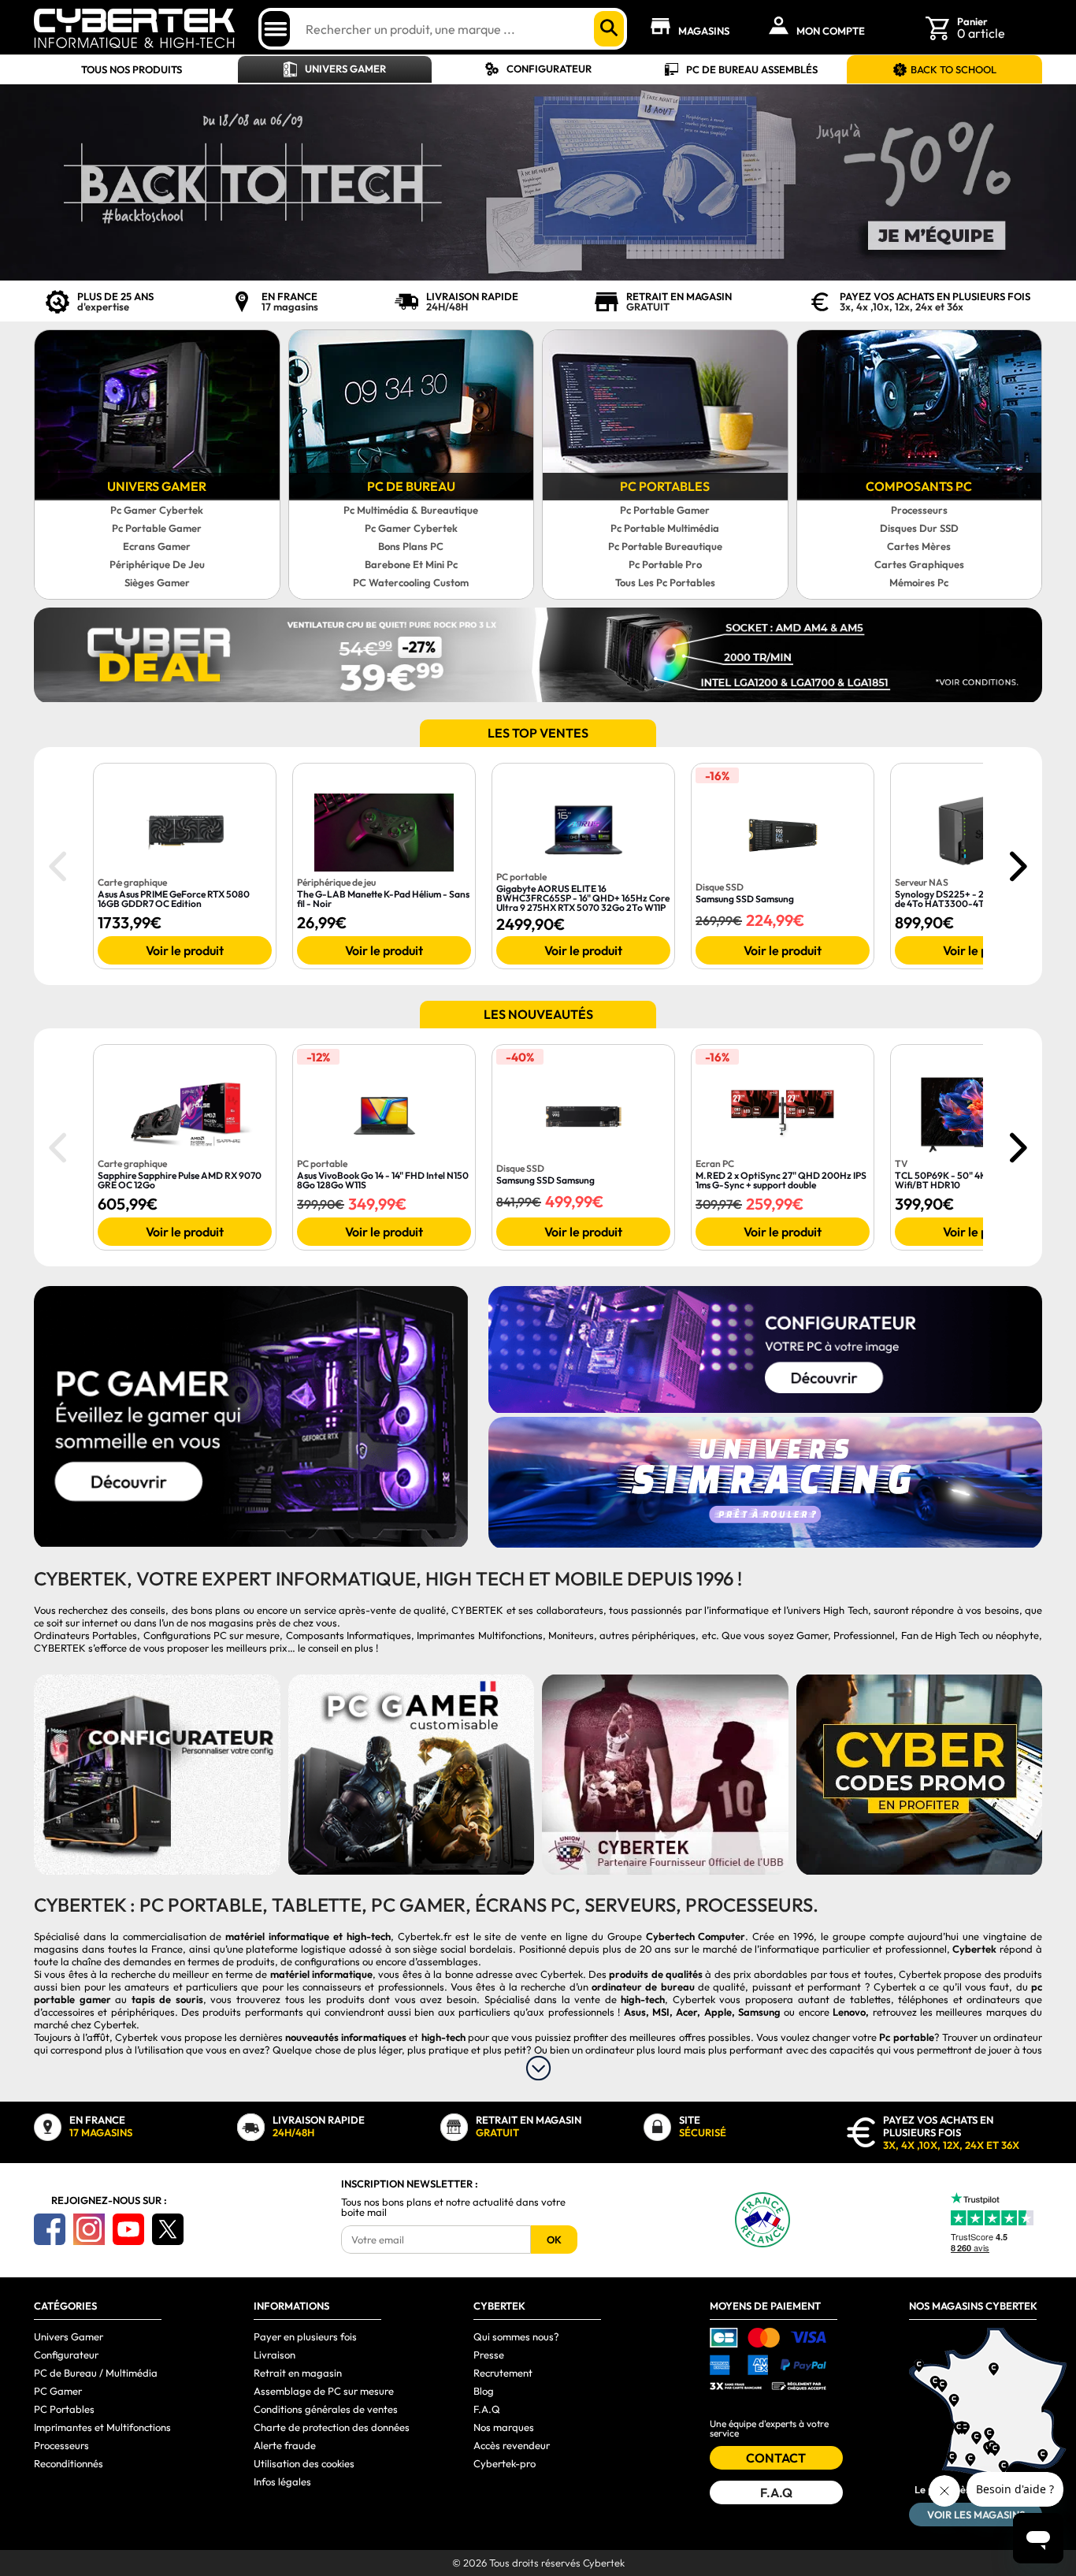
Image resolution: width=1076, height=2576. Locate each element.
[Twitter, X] (168, 2229)
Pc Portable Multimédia (665, 528)
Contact (776, 2458)
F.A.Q (487, 2409)
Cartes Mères (919, 546)
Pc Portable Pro (665, 564)
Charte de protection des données (332, 2427)
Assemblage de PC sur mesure (324, 2391)
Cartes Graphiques (919, 564)
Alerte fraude (285, 2445)
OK (554, 2240)
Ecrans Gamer (157, 546)
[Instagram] (89, 2229)
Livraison (275, 2355)
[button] (1017, 866)
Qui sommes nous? (516, 2336)
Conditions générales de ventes (326, 2409)
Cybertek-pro (505, 2463)
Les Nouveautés (538, 1014)
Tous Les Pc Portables (665, 582)
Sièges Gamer (157, 582)
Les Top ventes (538, 733)
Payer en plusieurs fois (305, 2336)
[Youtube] (128, 2229)
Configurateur (549, 69)
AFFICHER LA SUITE (538, 2068)
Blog (484, 2391)
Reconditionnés (69, 2463)
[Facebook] (50, 2229)
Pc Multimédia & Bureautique (411, 510)
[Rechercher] (609, 29)
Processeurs (919, 510)
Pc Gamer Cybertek (157, 510)
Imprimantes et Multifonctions (102, 2427)
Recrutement (503, 2373)
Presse (489, 2355)
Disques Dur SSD (919, 528)
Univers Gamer (345, 69)
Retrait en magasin (298, 2373)
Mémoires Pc (919, 582)
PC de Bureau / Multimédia (96, 2373)
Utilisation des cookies (304, 2463)
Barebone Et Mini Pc (411, 564)
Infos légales (282, 2481)
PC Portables (64, 2409)
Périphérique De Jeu (157, 564)
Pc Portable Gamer (157, 528)
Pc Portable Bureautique (665, 546)
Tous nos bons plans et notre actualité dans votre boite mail (453, 2207)
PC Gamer (58, 2391)
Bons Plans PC (411, 546)
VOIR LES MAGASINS (976, 2515)
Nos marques (504, 2427)
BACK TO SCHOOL (954, 69)
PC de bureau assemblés (752, 69)
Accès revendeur (512, 2445)
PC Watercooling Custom (411, 582)
